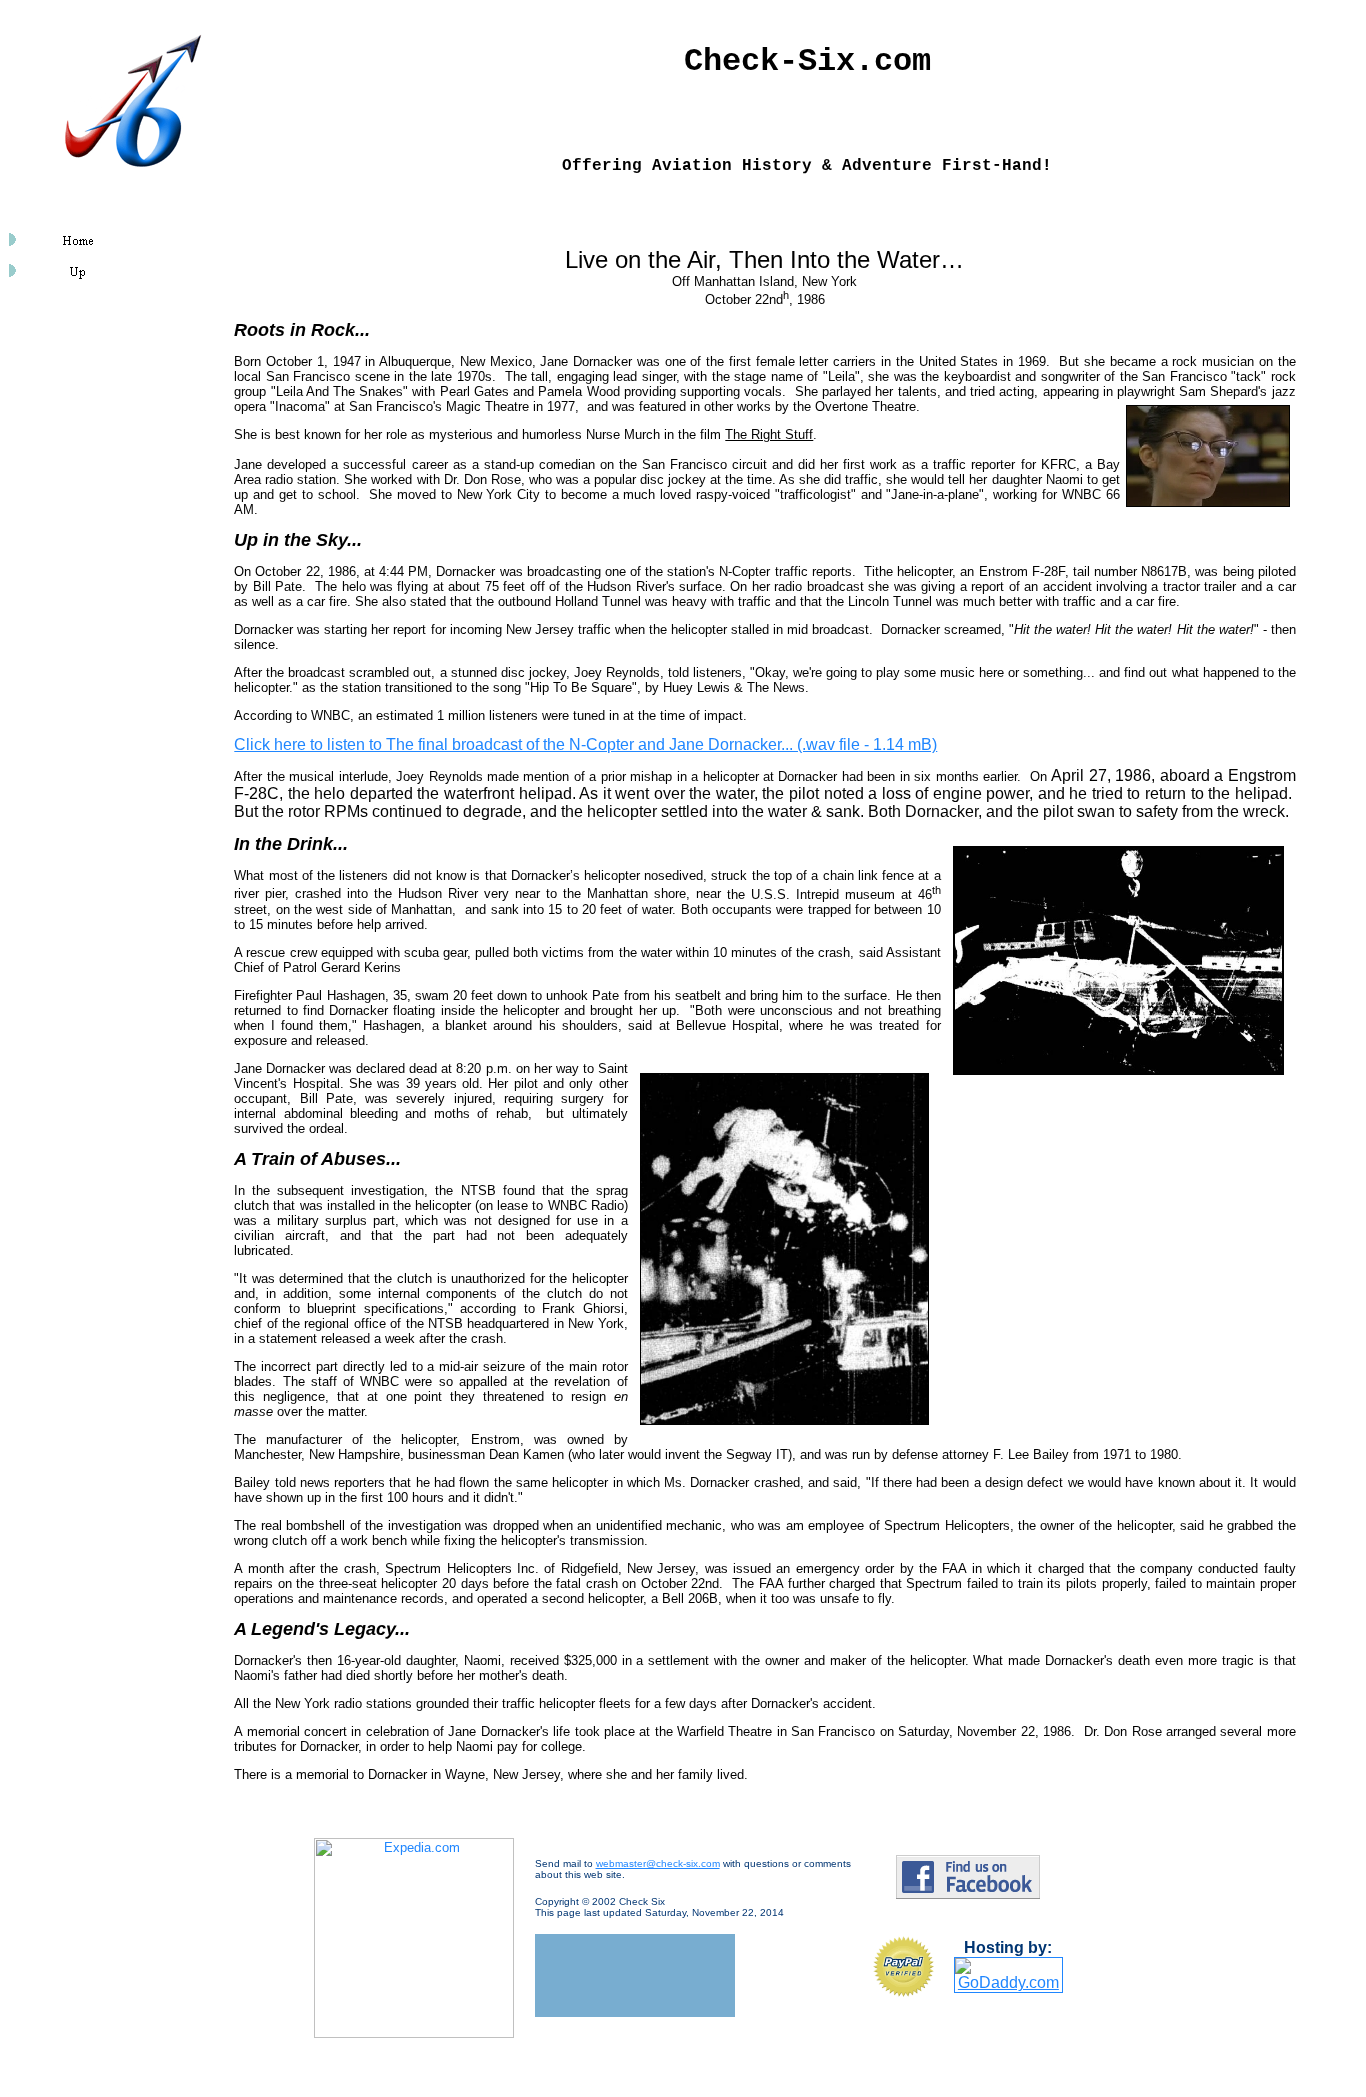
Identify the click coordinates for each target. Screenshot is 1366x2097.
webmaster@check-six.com (658, 1863)
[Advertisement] (68, 423)
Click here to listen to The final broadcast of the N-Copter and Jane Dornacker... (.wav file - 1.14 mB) (585, 744)
